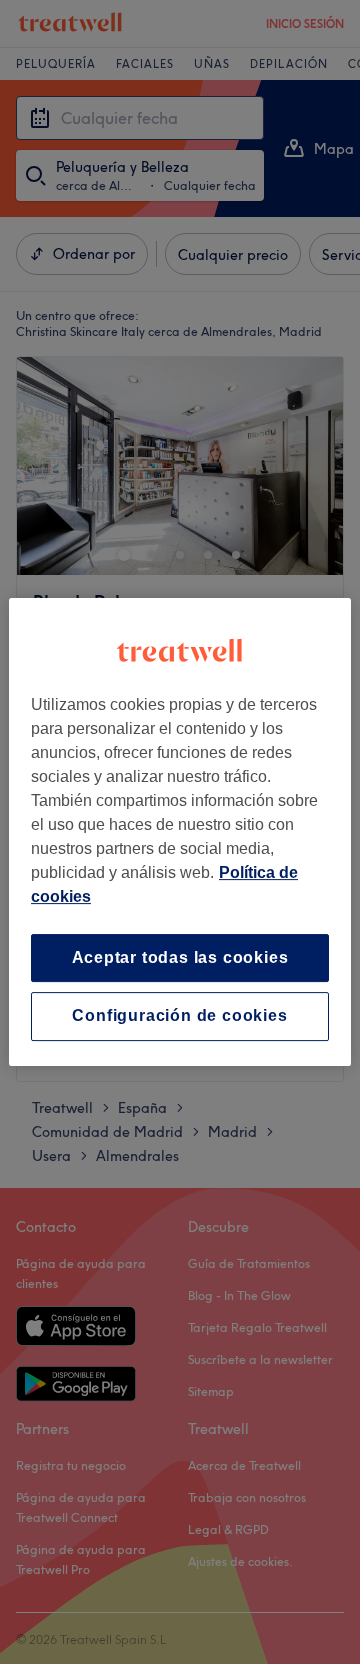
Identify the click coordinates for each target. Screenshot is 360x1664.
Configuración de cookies (179, 1016)
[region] (180, 832)
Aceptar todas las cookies (180, 957)
